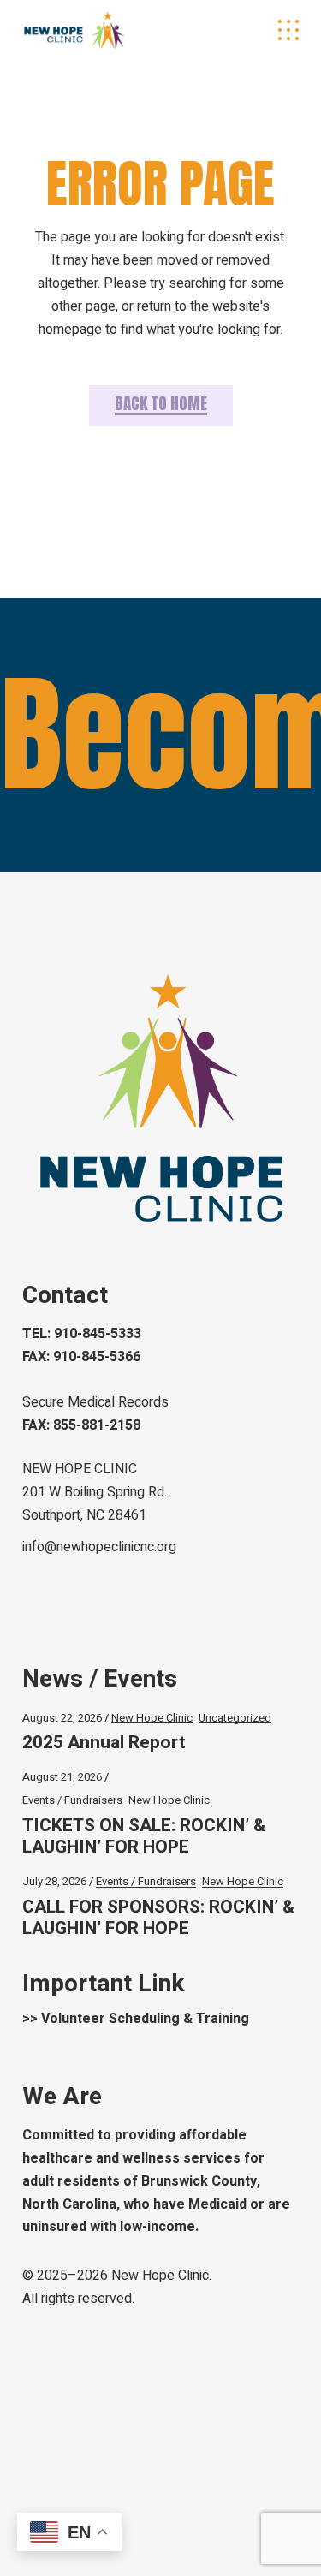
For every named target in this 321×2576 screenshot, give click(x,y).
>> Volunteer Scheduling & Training (136, 2019)
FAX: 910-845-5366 (81, 1357)
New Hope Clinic (152, 1718)
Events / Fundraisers (72, 1800)
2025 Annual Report (104, 1743)
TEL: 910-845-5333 (82, 1334)
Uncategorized (235, 1718)
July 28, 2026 (54, 1881)
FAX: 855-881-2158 (81, 1425)
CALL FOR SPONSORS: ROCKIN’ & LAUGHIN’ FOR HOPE (158, 1918)
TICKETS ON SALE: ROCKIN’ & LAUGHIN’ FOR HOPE (144, 1836)
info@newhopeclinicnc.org (99, 1547)
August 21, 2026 (62, 1777)
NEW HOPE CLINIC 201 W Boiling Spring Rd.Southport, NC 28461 (95, 1492)
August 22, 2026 (62, 1718)
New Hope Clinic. (161, 2276)
